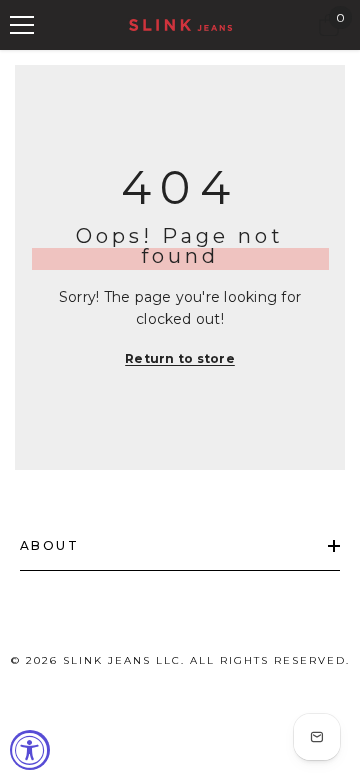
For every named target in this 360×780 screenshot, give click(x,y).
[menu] (22, 25)
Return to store (180, 358)
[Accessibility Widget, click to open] (30, 750)
